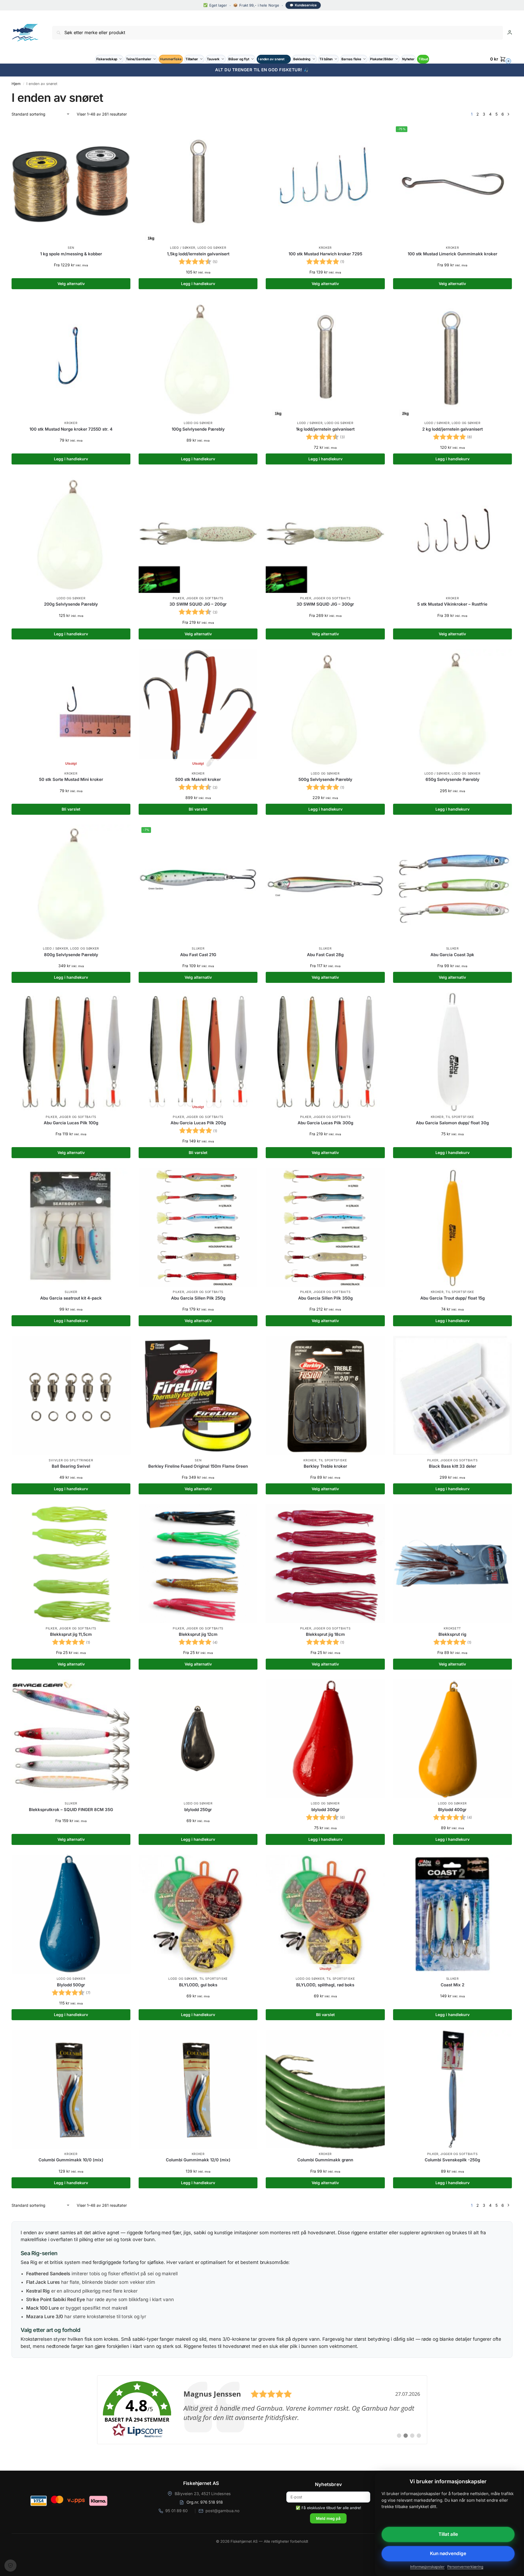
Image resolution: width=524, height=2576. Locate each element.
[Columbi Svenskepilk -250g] (452, 2089)
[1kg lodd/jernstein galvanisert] (325, 358)
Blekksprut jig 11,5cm (71, 1634)
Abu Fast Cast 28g (325, 955)
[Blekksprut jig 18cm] (325, 1563)
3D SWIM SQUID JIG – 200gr (198, 604)
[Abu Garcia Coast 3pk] (452, 884)
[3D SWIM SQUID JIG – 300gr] (325, 534)
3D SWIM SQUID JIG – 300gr (325, 604)
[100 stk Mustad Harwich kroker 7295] (325, 183)
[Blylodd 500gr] (71, 1914)
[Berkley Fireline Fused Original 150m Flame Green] (198, 1395)
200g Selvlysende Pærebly (71, 604)
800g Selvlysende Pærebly (71, 955)
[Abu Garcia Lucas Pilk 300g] (325, 1052)
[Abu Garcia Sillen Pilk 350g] (325, 1227)
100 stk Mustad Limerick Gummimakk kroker (452, 254)
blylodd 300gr (325, 1810)
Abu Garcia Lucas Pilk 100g (71, 1123)
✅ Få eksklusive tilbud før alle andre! (328, 2508)
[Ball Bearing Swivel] (71, 1395)
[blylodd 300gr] (325, 1739)
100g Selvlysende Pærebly (198, 429)
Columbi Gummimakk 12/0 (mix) (198, 2160)
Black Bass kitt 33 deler (452, 1466)
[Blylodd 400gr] (452, 1739)
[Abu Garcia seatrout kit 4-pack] (71, 1227)
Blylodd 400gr (452, 1810)
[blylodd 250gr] (198, 1739)
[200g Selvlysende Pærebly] (71, 534)
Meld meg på (328, 2518)
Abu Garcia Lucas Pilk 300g (325, 1123)
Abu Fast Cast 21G (198, 955)
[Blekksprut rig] (452, 1563)
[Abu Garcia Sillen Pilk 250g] (198, 1227)
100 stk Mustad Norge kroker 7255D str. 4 (71, 429)
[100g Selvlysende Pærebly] (198, 358)
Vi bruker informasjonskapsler (10, 2566)
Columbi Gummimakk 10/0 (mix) (71, 2160)
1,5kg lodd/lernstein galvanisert (198, 254)
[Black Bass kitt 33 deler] (452, 1395)
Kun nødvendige (448, 2553)
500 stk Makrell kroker (198, 779)
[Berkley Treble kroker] (325, 1395)
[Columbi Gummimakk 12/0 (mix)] (198, 2089)
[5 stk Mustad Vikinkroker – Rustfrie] (452, 534)
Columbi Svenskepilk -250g (452, 2160)
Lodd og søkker (212, 248)
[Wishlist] (122, 132)
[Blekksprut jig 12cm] (198, 1563)
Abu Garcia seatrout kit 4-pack (71, 1298)
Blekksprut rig (452, 1634)
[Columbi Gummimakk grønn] (325, 2089)
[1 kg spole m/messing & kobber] (71, 183)
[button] (501, 59)
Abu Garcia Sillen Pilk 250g (198, 1298)
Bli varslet (71, 809)
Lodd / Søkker (183, 248)
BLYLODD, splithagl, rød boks (325, 1985)
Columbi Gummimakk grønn (325, 2160)
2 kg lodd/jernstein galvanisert (452, 429)
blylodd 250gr (198, 1810)
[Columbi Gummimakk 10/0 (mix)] (71, 2089)
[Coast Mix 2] (452, 1914)
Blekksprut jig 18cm (325, 1634)
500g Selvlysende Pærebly (325, 779)
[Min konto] (510, 32)
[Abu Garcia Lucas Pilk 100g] (71, 1052)
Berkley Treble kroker (325, 1466)
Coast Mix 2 (452, 1985)
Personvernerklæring (465, 2567)
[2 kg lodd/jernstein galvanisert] (452, 358)
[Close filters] (13, 2361)
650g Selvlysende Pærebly (452, 779)
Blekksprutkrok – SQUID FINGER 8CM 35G (71, 1810)
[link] (262, 2410)
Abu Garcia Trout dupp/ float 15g (452, 1298)
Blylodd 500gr (71, 1985)
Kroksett (452, 1628)
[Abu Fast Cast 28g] (325, 884)
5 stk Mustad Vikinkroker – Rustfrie (452, 604)
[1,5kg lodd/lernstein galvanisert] (198, 183)
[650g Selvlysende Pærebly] (452, 709)
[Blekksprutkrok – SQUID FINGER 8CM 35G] (71, 1739)
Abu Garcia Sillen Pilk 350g (325, 1298)
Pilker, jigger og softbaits (198, 598)
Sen (71, 248)
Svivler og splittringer (71, 1460)
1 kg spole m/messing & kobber (71, 254)
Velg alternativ (71, 284)
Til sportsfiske (460, 1117)
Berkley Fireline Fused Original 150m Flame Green (198, 1466)
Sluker (198, 948)
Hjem (16, 84)
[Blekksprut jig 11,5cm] (71, 1563)
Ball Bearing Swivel (71, 1466)
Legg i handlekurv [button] (198, 284)
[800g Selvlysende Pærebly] (71, 884)
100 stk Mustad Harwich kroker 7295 (325, 254)
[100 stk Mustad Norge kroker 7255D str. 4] (71, 358)
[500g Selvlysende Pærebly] (325, 709)
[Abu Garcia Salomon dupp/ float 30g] (452, 1052)
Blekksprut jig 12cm (198, 1634)
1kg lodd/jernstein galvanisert (325, 429)
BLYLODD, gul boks (198, 1985)
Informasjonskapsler (427, 2567)
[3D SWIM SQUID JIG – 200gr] (198, 534)
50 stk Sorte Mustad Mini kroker (71, 779)
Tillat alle (448, 2534)
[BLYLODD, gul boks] (198, 1914)
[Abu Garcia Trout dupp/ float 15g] (452, 1227)
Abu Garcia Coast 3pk (452, 955)
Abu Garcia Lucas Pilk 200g (198, 1123)
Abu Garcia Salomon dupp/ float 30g (452, 1123)
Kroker (325, 248)
